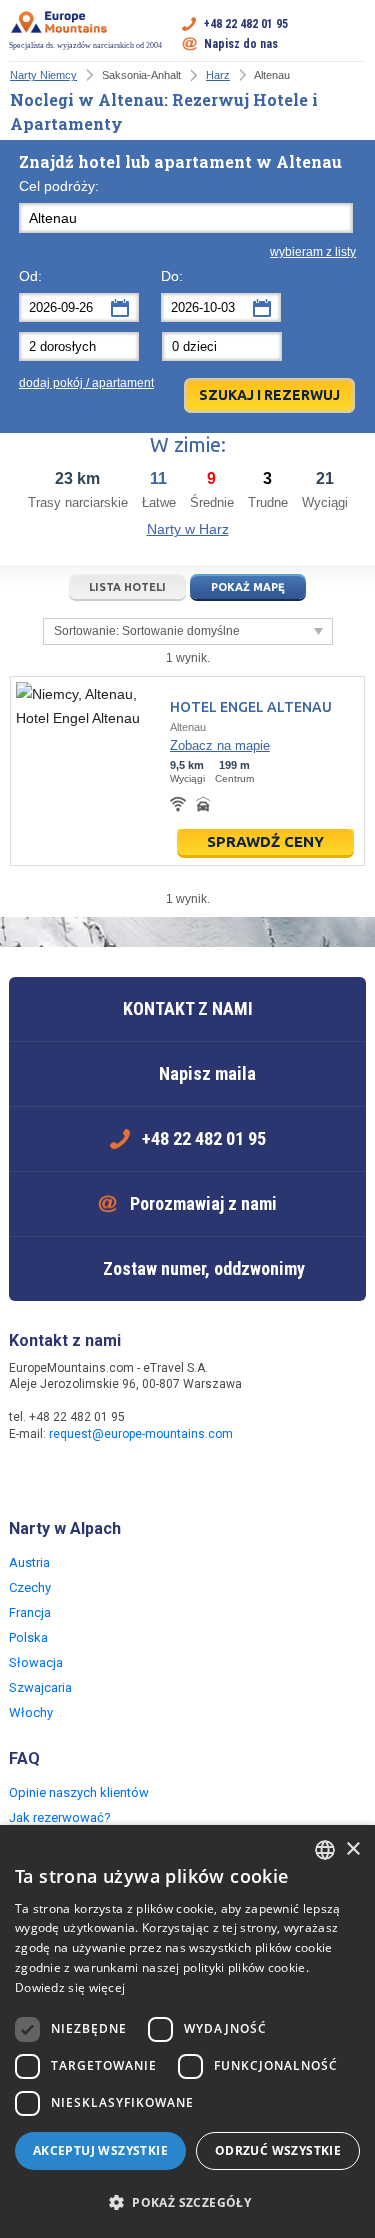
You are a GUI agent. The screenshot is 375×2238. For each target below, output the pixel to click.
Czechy (30, 1587)
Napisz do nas (241, 44)
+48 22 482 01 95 (246, 24)
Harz (218, 75)
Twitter (67, 1477)
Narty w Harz (188, 529)
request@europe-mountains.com (141, 1434)
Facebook (27, 1477)
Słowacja (36, 1662)
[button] (187, 2203)
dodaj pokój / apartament (86, 383)
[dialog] (187, 2031)
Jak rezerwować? (60, 1817)
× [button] (352, 1849)
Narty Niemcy (43, 75)
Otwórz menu (351, 34)
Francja (30, 1612)
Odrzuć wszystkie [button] (278, 2150)
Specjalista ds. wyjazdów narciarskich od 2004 (85, 45)
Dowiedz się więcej (70, 1987)
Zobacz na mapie (220, 745)
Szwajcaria (40, 1687)
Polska (28, 1637)
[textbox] (186, 218)
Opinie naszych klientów (79, 1792)
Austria (29, 1562)
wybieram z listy (313, 252)
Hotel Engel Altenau (251, 707)
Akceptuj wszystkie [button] (100, 2150)
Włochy (31, 1712)
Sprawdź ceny (265, 841)
